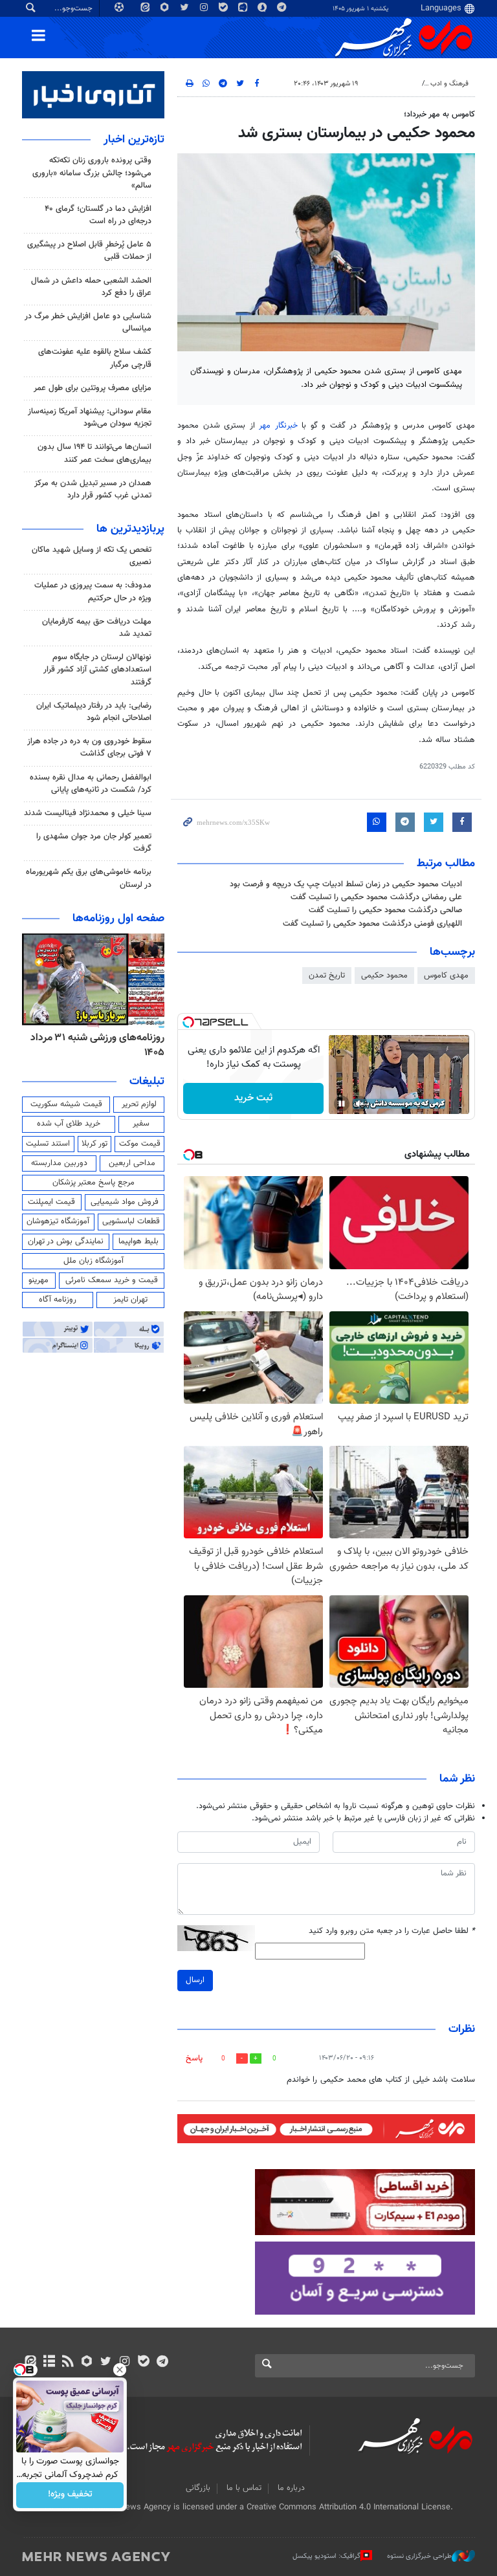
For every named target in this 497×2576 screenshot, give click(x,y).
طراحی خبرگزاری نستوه (419, 2556)
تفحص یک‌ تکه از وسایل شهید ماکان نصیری (92, 556)
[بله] (143, 2363)
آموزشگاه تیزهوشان (58, 1221)
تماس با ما (244, 2488)
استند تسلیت (48, 1144)
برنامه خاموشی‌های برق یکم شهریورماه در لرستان (89, 878)
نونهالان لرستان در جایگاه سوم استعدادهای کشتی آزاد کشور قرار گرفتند (97, 670)
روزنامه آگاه (58, 1300)
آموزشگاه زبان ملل (94, 1261)
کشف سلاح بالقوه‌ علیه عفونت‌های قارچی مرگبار (95, 358)
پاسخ (194, 2058)
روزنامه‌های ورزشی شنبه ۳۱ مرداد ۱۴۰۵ (97, 1045)
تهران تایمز (130, 1300)
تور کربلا (94, 1144)
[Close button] (120, 2370)
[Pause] (342, 1104)
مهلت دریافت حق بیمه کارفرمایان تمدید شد (97, 628)
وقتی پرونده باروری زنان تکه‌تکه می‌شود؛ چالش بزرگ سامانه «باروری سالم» (92, 173)
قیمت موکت (140, 1144)
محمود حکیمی (384, 976)
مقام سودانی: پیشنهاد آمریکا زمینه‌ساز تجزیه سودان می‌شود (90, 418)
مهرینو (39, 1280)
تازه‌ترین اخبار (134, 140)
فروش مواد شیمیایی (125, 1202)
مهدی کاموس (446, 976)
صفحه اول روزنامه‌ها (118, 919)
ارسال (195, 1980)
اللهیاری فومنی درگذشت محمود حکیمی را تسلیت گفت (372, 924)
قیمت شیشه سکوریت (66, 1104)
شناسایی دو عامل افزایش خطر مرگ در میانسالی (88, 322)
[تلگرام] (162, 2363)
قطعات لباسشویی (131, 1221)
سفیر (141, 1124)
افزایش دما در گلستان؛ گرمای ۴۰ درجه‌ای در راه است (98, 215)
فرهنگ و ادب (449, 84)
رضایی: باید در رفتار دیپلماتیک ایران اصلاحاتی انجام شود (94, 712)
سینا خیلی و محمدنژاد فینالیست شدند (88, 813)
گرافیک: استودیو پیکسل (326, 2556)
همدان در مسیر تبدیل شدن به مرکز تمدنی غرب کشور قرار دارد (93, 489)
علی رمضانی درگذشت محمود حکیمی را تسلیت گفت (376, 897)
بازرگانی (198, 2488)
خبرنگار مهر (280, 426)
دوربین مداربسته (59, 1163)
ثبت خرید (253, 1098)
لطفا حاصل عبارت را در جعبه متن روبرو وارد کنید (392, 1931)
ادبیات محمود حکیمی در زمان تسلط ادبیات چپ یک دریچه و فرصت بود (346, 884)
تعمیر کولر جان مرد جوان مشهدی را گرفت (94, 843)
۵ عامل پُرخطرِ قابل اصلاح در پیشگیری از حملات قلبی (89, 251)
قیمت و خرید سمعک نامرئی (112, 1280)
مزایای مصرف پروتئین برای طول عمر (93, 388)
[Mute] (360, 1104)
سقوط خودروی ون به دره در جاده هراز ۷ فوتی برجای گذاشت (89, 748)
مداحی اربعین (132, 1163)
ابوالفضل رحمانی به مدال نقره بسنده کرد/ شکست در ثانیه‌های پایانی (91, 784)
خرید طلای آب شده (69, 1124)
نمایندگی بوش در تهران (66, 1241)
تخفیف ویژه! (70, 2495)
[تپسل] (188, 1022)
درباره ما (291, 2488)
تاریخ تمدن (327, 976)
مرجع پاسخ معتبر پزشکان (94, 1183)
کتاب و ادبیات (396, 84)
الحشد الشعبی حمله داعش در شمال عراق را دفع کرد (91, 287)
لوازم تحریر (139, 1104)
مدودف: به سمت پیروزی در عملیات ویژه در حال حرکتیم (93, 592)
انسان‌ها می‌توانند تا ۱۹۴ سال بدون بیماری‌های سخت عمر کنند (94, 453)
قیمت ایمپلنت (51, 1202)
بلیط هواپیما (138, 1241)
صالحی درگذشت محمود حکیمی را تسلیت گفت (385, 910)
